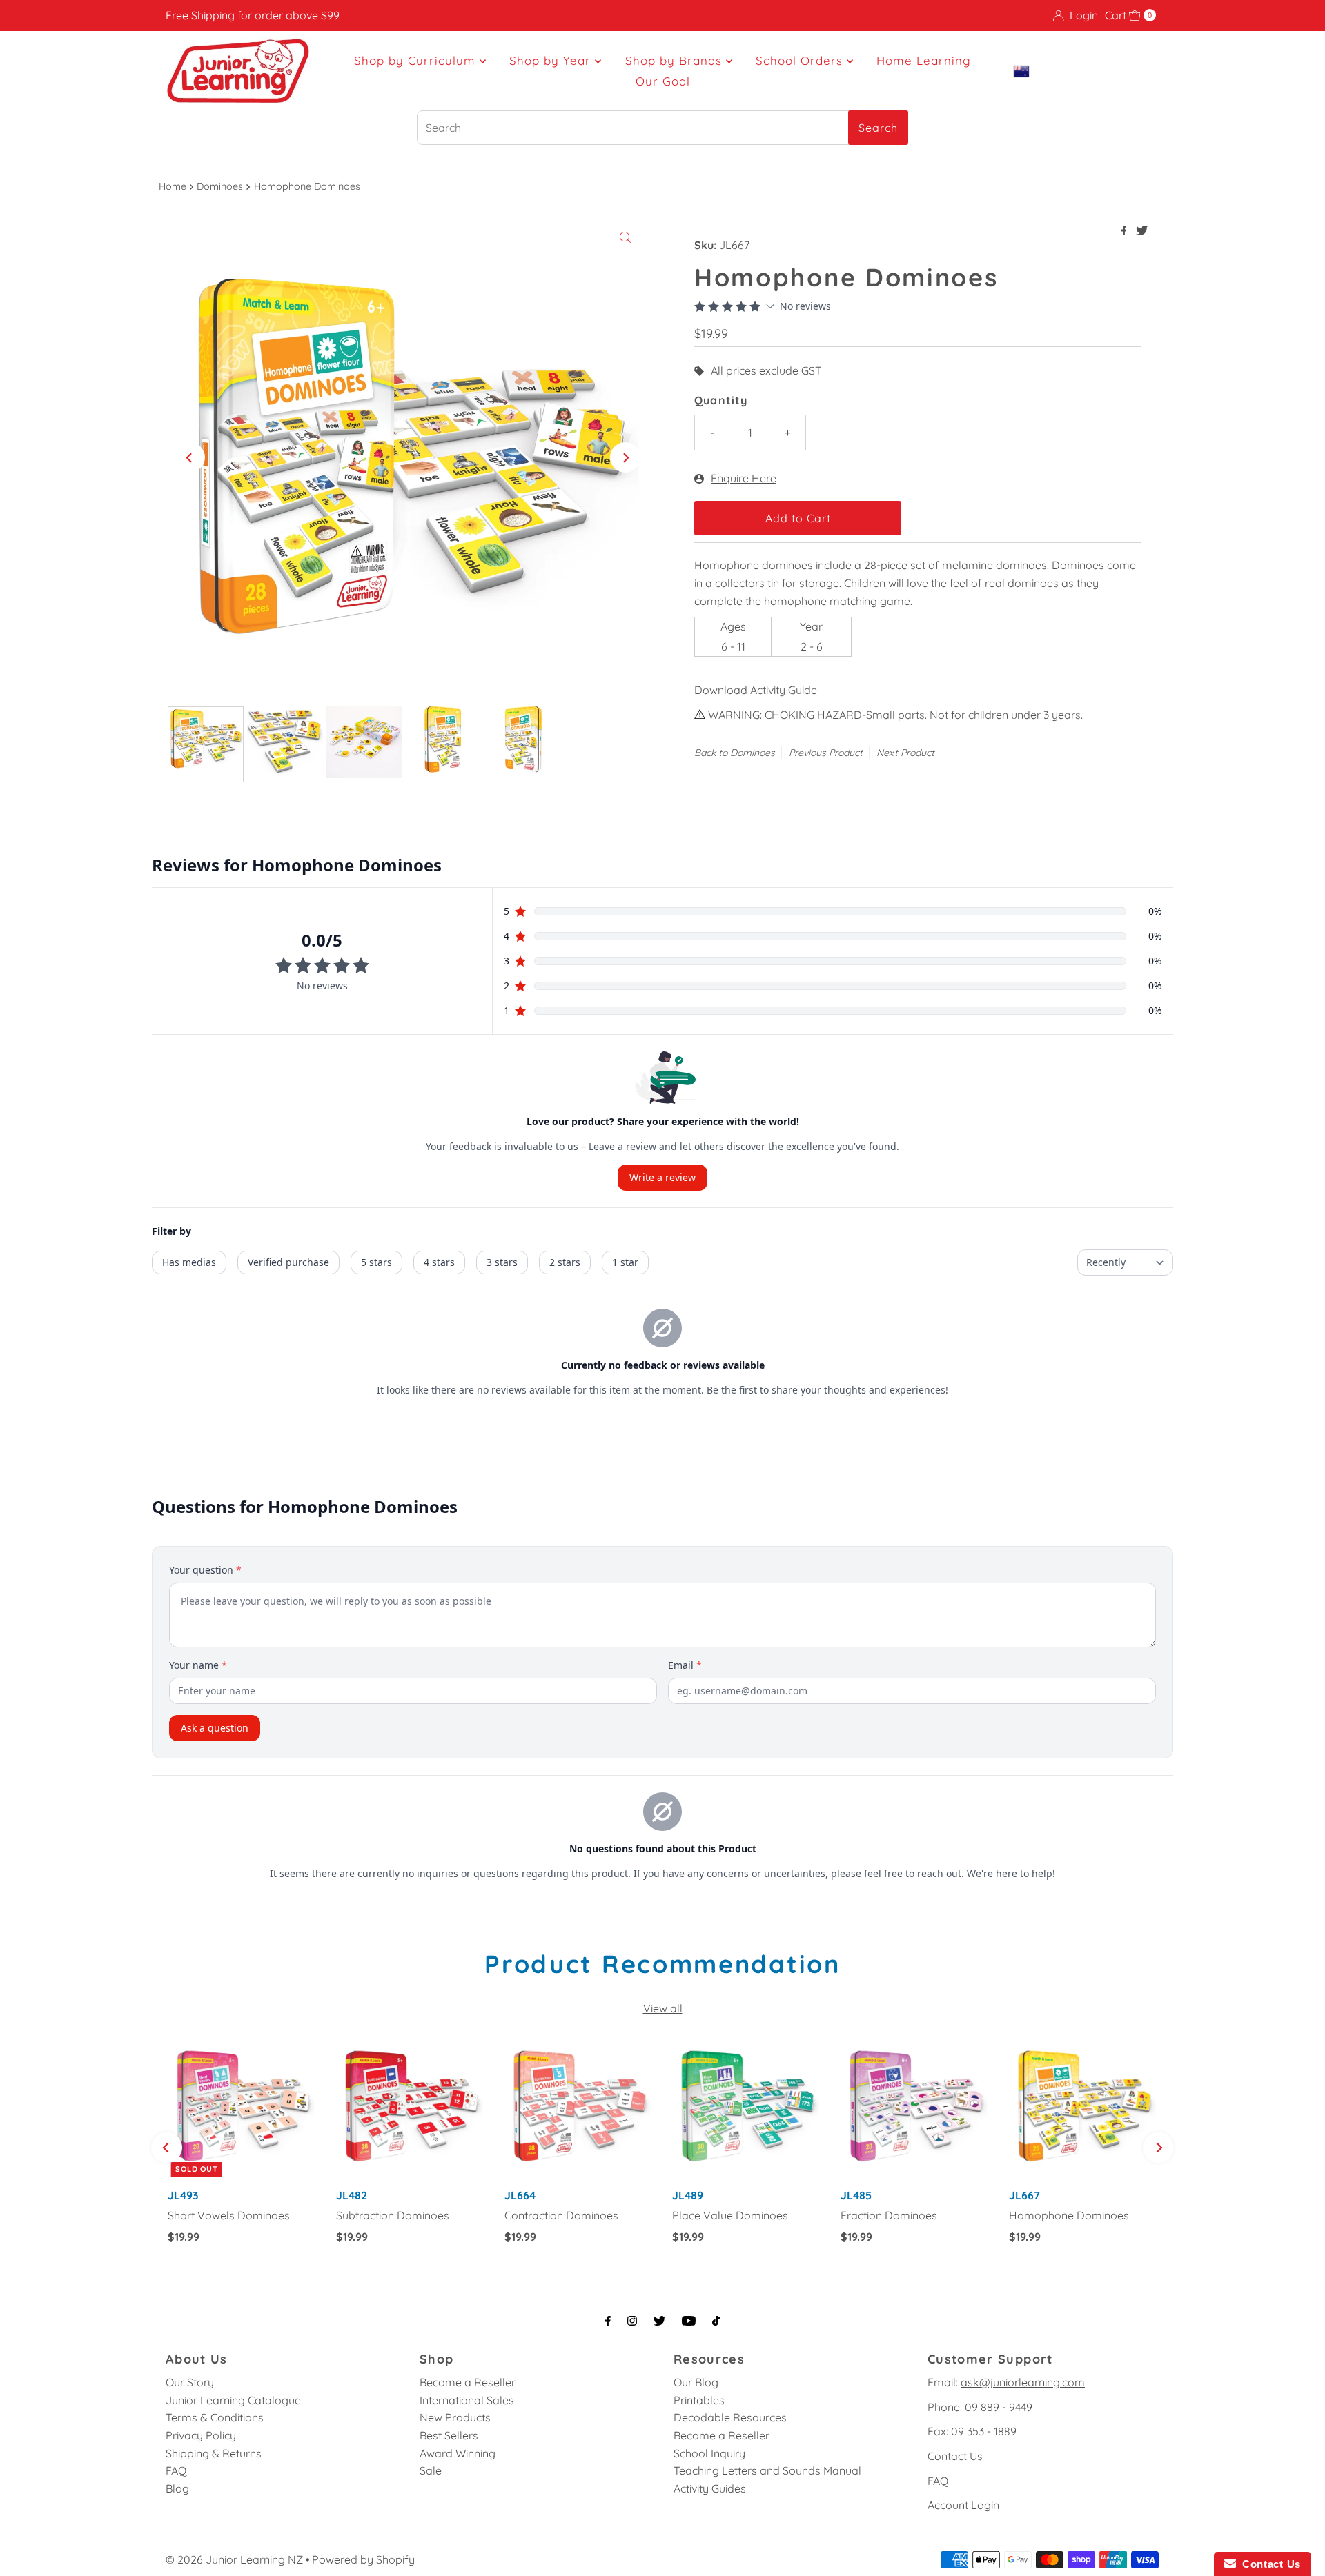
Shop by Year (552, 60)
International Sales (467, 2400)
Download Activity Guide (756, 690)
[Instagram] (632, 2321)
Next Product (905, 753)
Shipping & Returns (214, 2453)
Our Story (190, 2382)
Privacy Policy (201, 2435)
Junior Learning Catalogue (233, 2400)
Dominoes (220, 186)
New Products (455, 2417)
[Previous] (190, 457)
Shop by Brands (676, 60)
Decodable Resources (730, 2417)
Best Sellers (449, 2435)
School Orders (801, 60)
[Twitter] (659, 2321)
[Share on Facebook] (1126, 231)
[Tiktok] (716, 2321)
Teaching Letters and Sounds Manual (767, 2470)
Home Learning (924, 60)
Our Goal (663, 81)
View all (663, 2008)
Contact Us (955, 2456)
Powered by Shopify (363, 2559)
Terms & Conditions (215, 2417)
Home (173, 186)
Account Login (963, 2505)
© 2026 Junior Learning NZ (234, 2559)
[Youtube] (689, 2321)
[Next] (625, 457)
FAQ (176, 2470)
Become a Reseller (468, 2382)
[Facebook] (608, 2321)
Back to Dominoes (735, 753)
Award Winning (458, 2453)
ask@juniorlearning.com (1023, 2382)
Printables (699, 2400)
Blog (177, 2488)
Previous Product (826, 753)
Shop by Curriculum (417, 60)
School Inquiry (709, 2453)
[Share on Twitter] (1142, 231)
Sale (431, 2470)
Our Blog (696, 2382)
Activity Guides (710, 2488)
